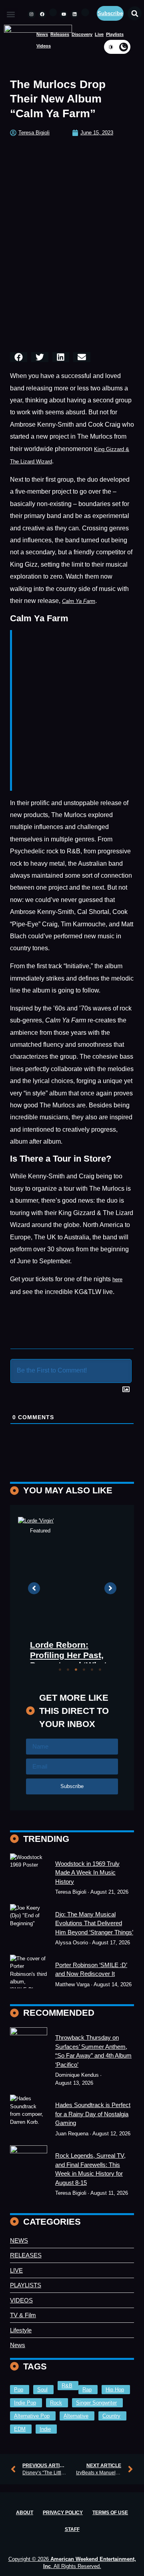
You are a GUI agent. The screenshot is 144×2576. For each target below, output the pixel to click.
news (42, 34)
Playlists (115, 34)
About (25, 2514)
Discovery (82, 34)
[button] (11, 15)
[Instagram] (32, 14)
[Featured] (29, 1876)
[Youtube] (64, 14)
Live (99, 34)
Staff (72, 2531)
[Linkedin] (74, 14)
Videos (44, 46)
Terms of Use (110, 2514)
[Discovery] (29, 1927)
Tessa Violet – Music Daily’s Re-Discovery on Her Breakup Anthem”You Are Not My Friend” (73, 1618)
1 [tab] (60, 1671)
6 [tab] (100, 1671)
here (117, 1279)
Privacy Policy (63, 2514)
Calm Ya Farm (79, 601)
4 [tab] (84, 1671)
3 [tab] (76, 1671)
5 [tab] (92, 1671)
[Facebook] (42, 14)
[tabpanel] (73, 1595)
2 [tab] (68, 1671)
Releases (60, 34)
